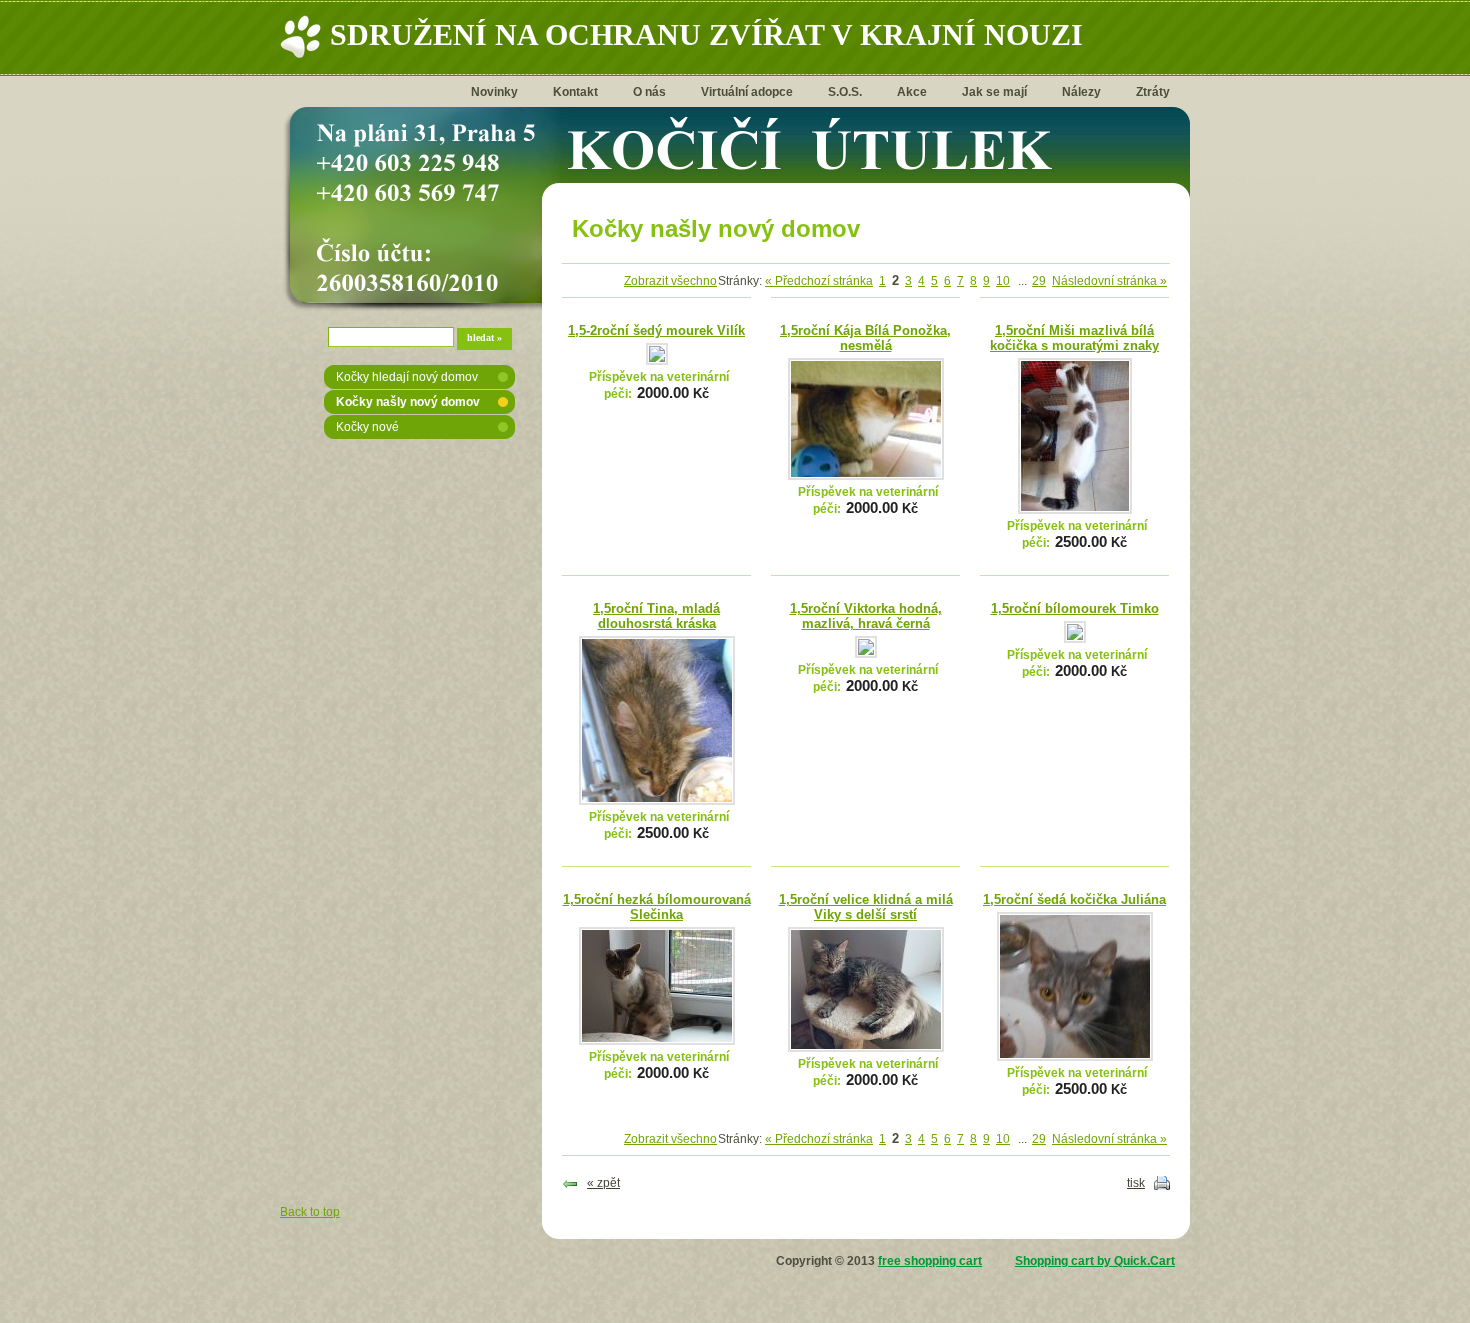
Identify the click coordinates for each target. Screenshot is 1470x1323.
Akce (912, 92)
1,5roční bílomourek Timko (1075, 608)
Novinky (494, 92)
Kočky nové (367, 427)
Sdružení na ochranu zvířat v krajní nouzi (706, 34)
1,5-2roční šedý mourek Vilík (656, 330)
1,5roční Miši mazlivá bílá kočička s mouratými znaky (1074, 338)
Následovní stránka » (1109, 281)
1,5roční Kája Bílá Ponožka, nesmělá (865, 338)
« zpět (603, 1183)
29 (1039, 281)
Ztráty (1153, 92)
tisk (1136, 1183)
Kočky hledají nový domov (407, 377)
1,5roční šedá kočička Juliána (1074, 899)
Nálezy (1081, 92)
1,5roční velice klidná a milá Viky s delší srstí (866, 907)
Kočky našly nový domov (408, 402)
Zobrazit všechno (670, 281)
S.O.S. (845, 92)
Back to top (310, 1212)
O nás (649, 92)
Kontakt (575, 92)
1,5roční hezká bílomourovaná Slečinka (657, 907)
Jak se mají (994, 92)
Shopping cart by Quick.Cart (1095, 1261)
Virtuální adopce (747, 92)
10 (1003, 281)
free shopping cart (930, 1261)
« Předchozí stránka (819, 281)
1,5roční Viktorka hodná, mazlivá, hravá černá (866, 616)
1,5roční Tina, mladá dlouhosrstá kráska (656, 616)
